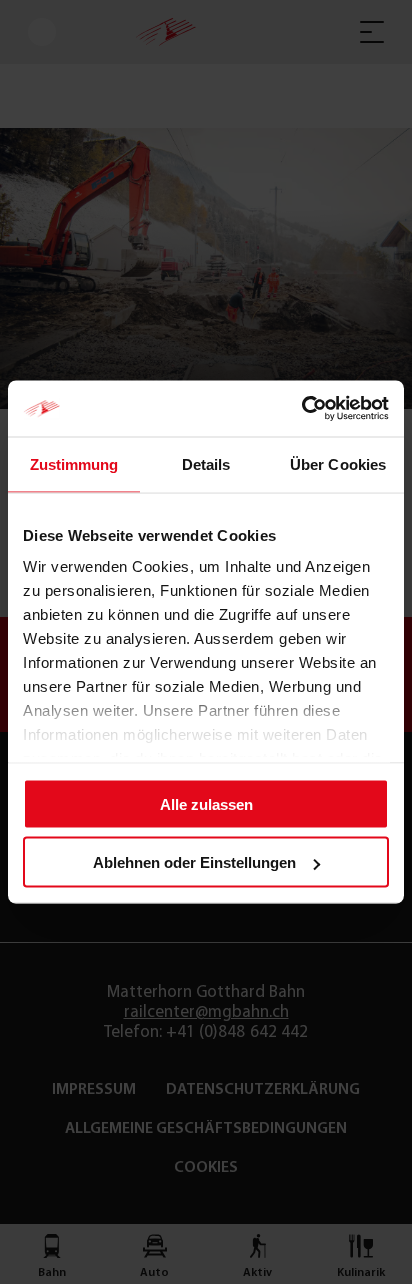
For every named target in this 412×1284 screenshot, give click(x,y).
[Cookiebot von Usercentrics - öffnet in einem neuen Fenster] (301, 409)
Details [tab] (206, 463)
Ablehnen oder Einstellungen (194, 862)
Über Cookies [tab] (338, 463)
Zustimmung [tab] (74, 463)
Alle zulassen (206, 803)
